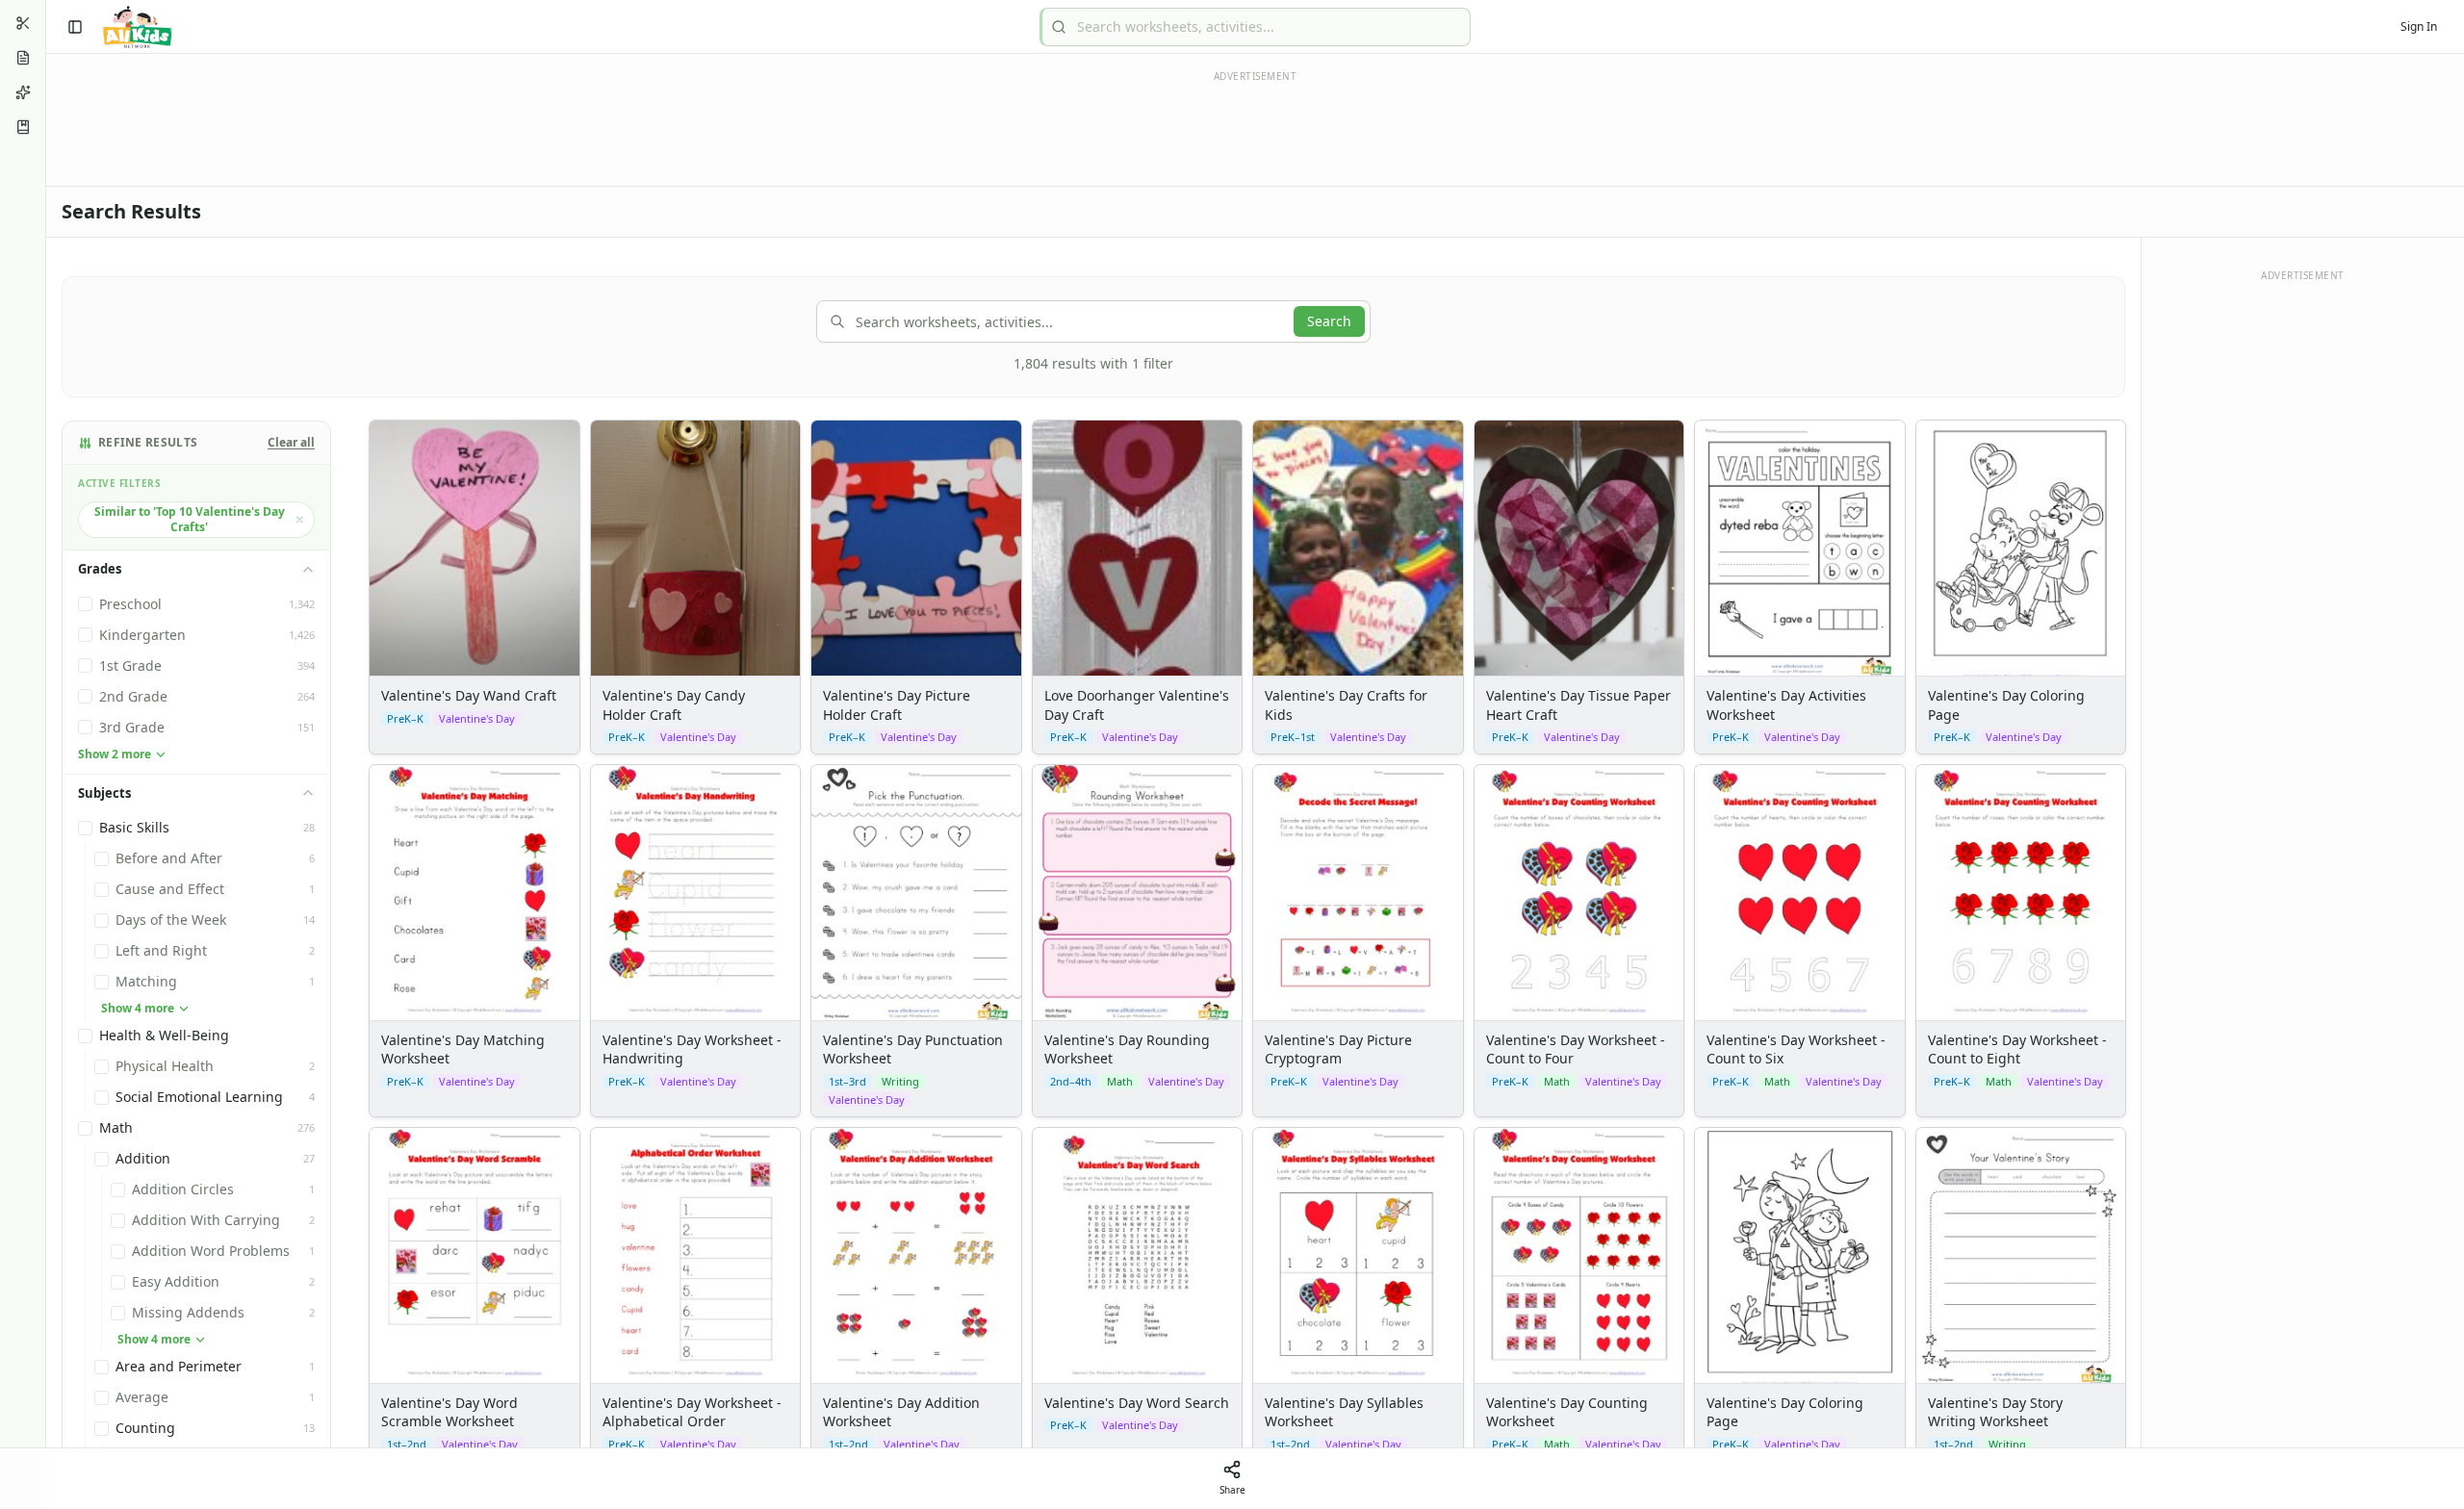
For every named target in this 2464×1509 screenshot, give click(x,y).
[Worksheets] (23, 58)
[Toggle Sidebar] (45, 754)
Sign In (2419, 26)
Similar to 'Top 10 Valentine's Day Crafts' (190, 519)
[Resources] (23, 127)
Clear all (291, 443)
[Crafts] (23, 23)
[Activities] (23, 92)
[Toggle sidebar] (75, 27)
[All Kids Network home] (137, 27)
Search (1329, 321)
